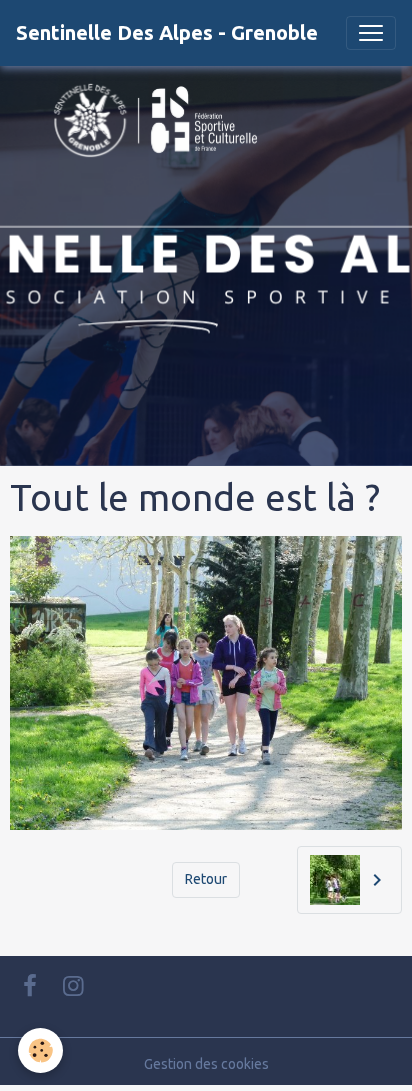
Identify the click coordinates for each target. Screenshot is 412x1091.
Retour (206, 879)
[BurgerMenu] (371, 33)
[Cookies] (40, 1050)
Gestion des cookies (206, 1064)
